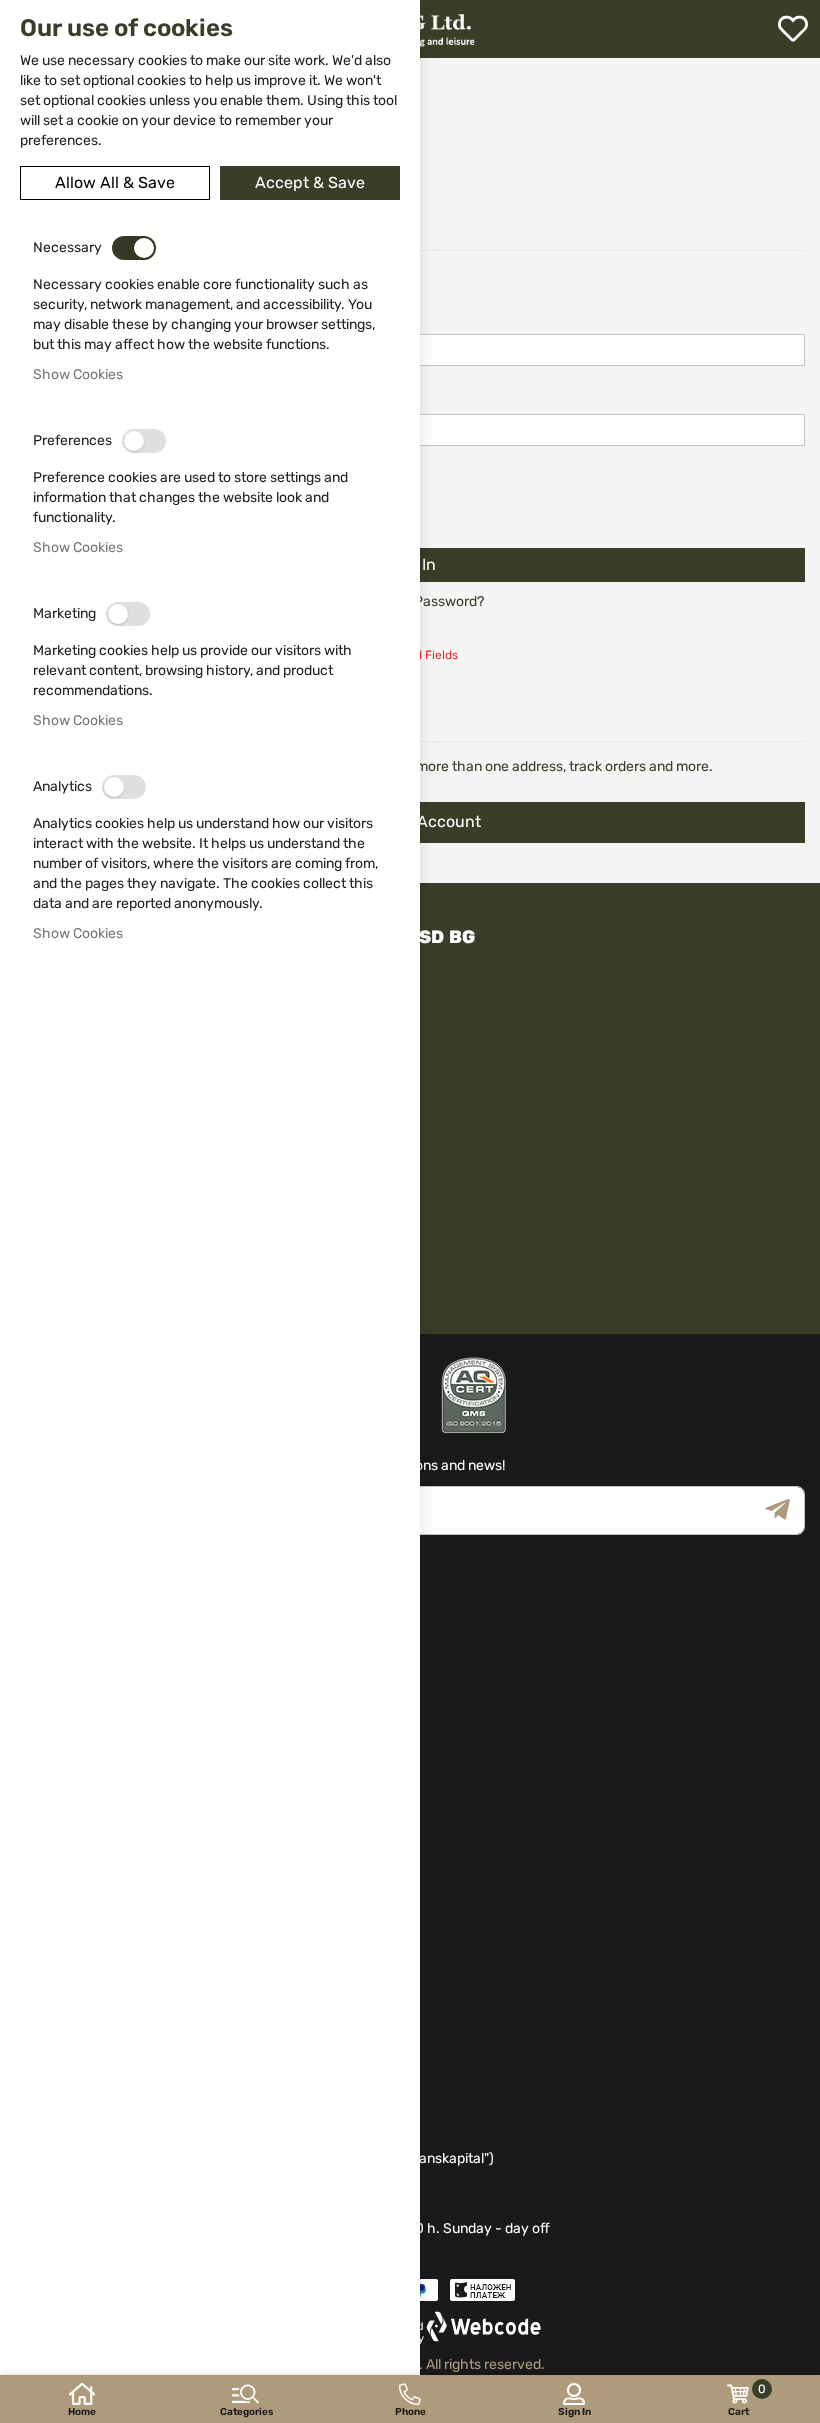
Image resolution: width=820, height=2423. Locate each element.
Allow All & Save (115, 182)
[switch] (134, 248)
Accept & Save (310, 182)
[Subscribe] (785, 1510)
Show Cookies (78, 374)
